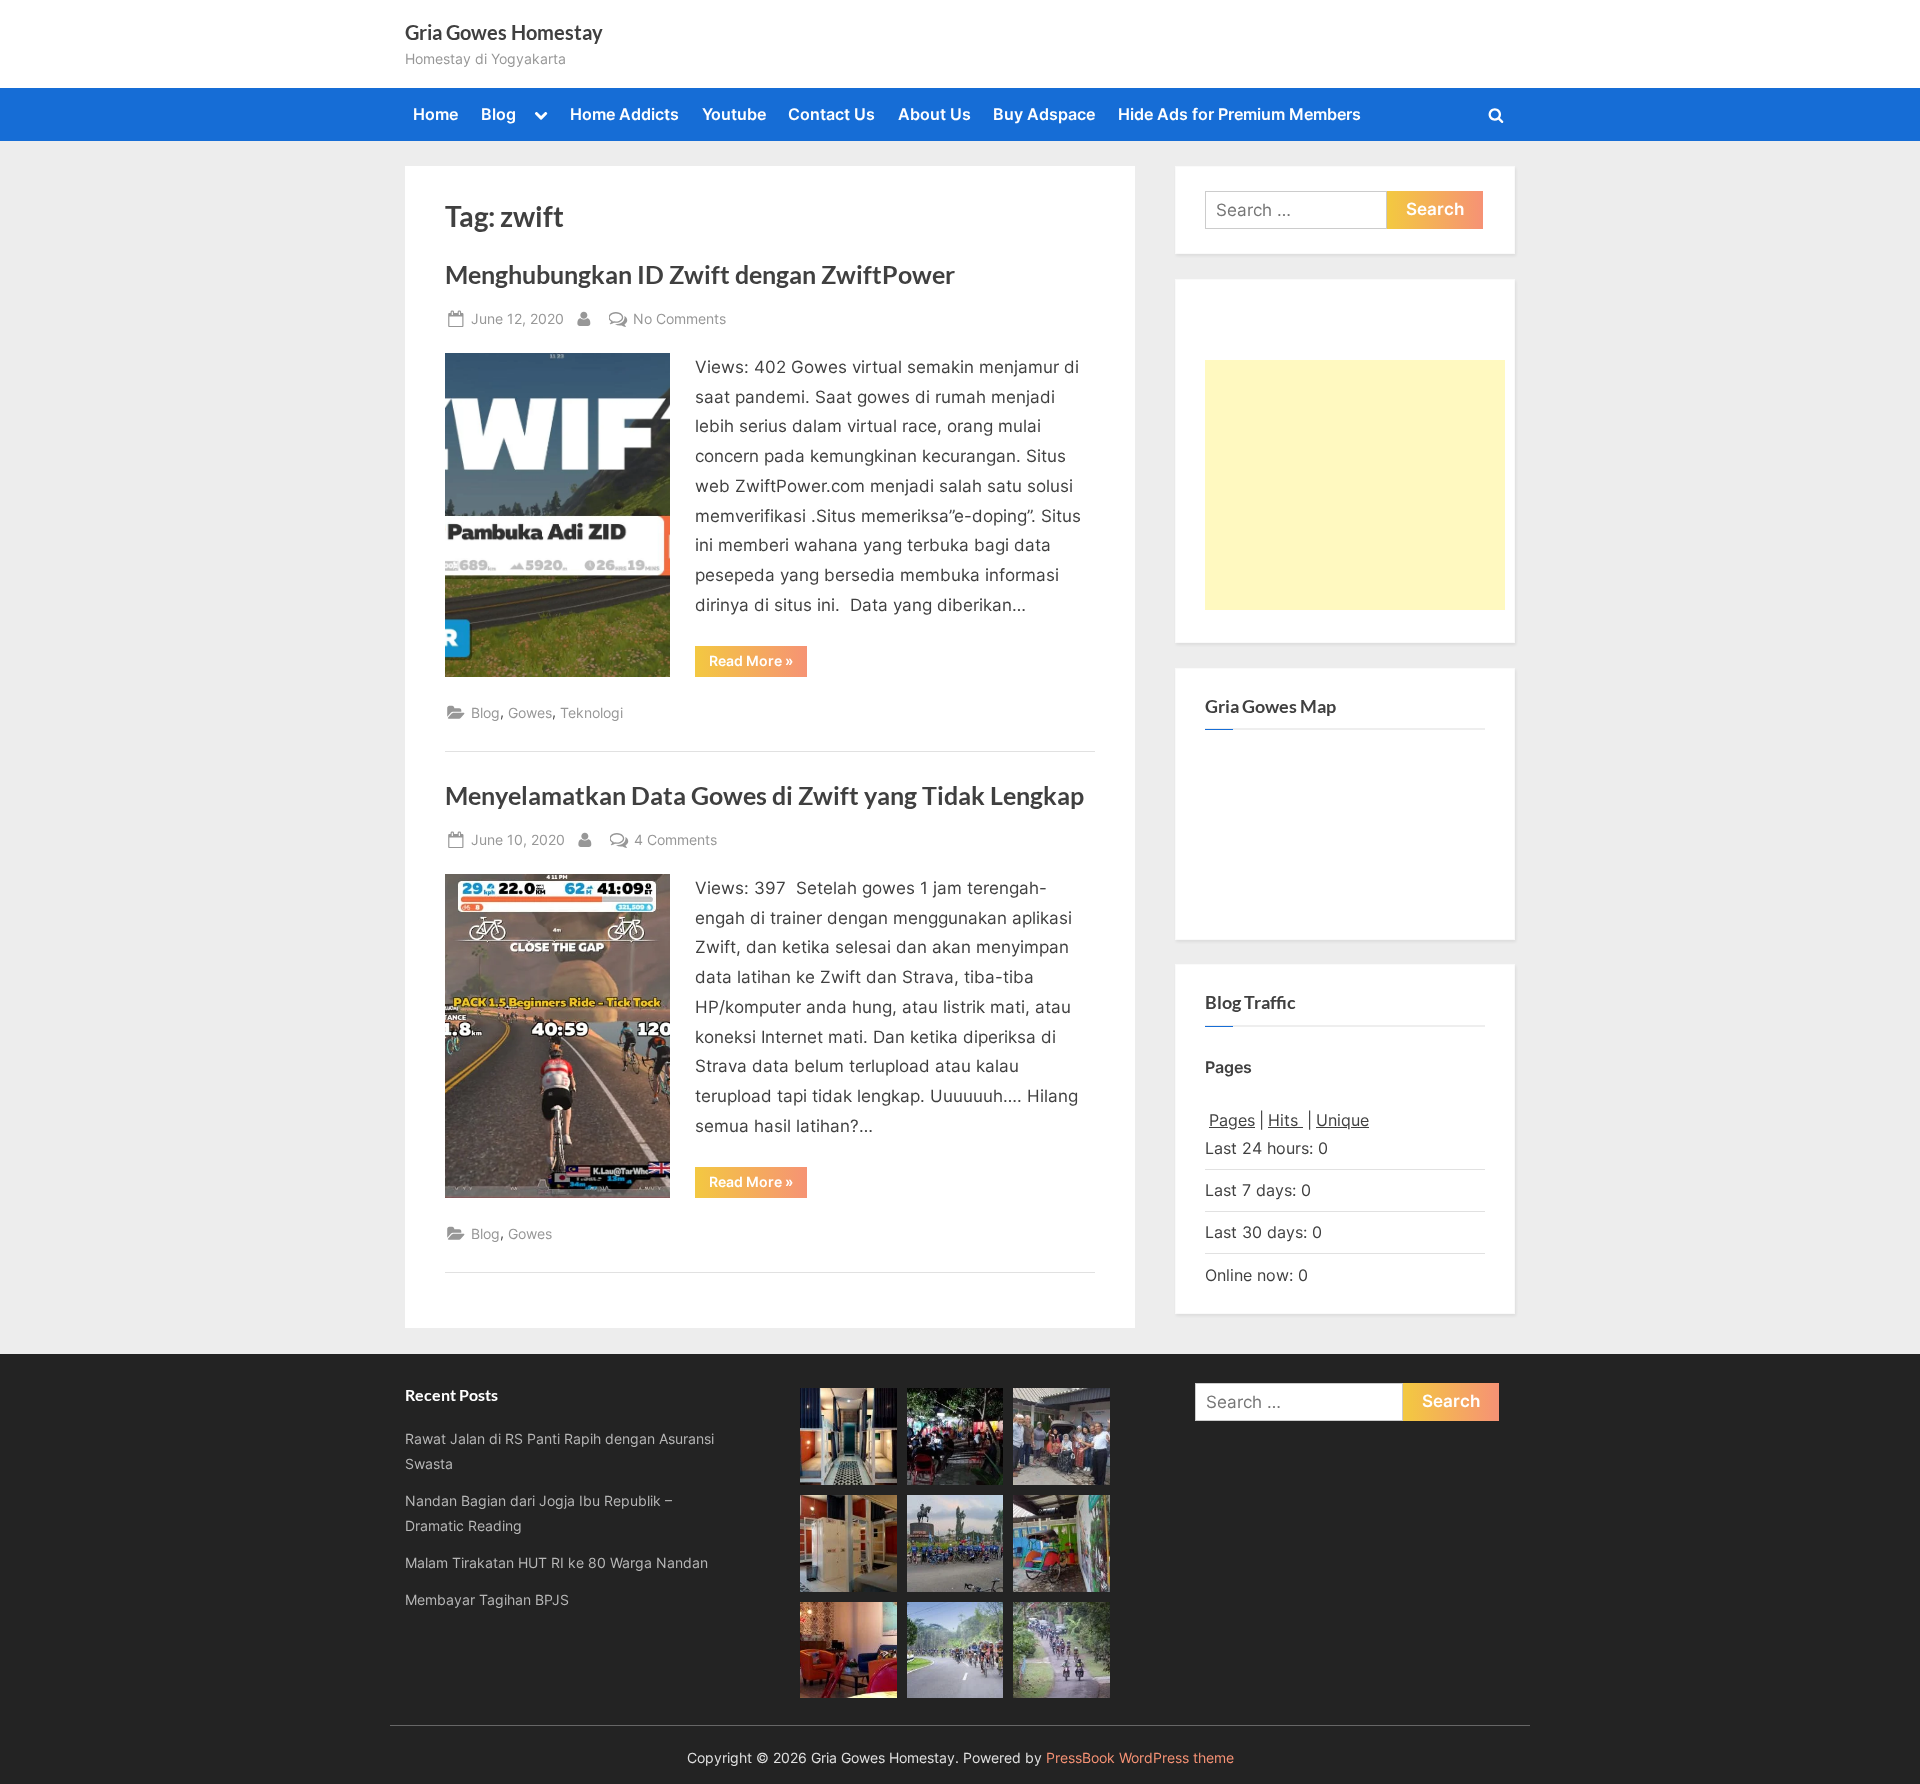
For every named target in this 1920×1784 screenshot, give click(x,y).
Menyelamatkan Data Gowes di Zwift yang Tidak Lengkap (764, 795)
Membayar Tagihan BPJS (487, 1599)
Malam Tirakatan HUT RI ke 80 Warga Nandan (556, 1562)
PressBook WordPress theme (1140, 1758)
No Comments (679, 320)
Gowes (530, 712)
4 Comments (675, 841)
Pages (1232, 1120)
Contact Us (831, 114)
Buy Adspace (1044, 114)
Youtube (734, 114)
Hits (1285, 1120)
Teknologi (591, 712)
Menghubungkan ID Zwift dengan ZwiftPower (700, 274)
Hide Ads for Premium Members (1239, 114)
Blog (498, 114)
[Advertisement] (1355, 485)
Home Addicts (624, 114)
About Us (934, 114)
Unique (1342, 1120)
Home (435, 114)
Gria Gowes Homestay (504, 32)
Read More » (758, 664)
